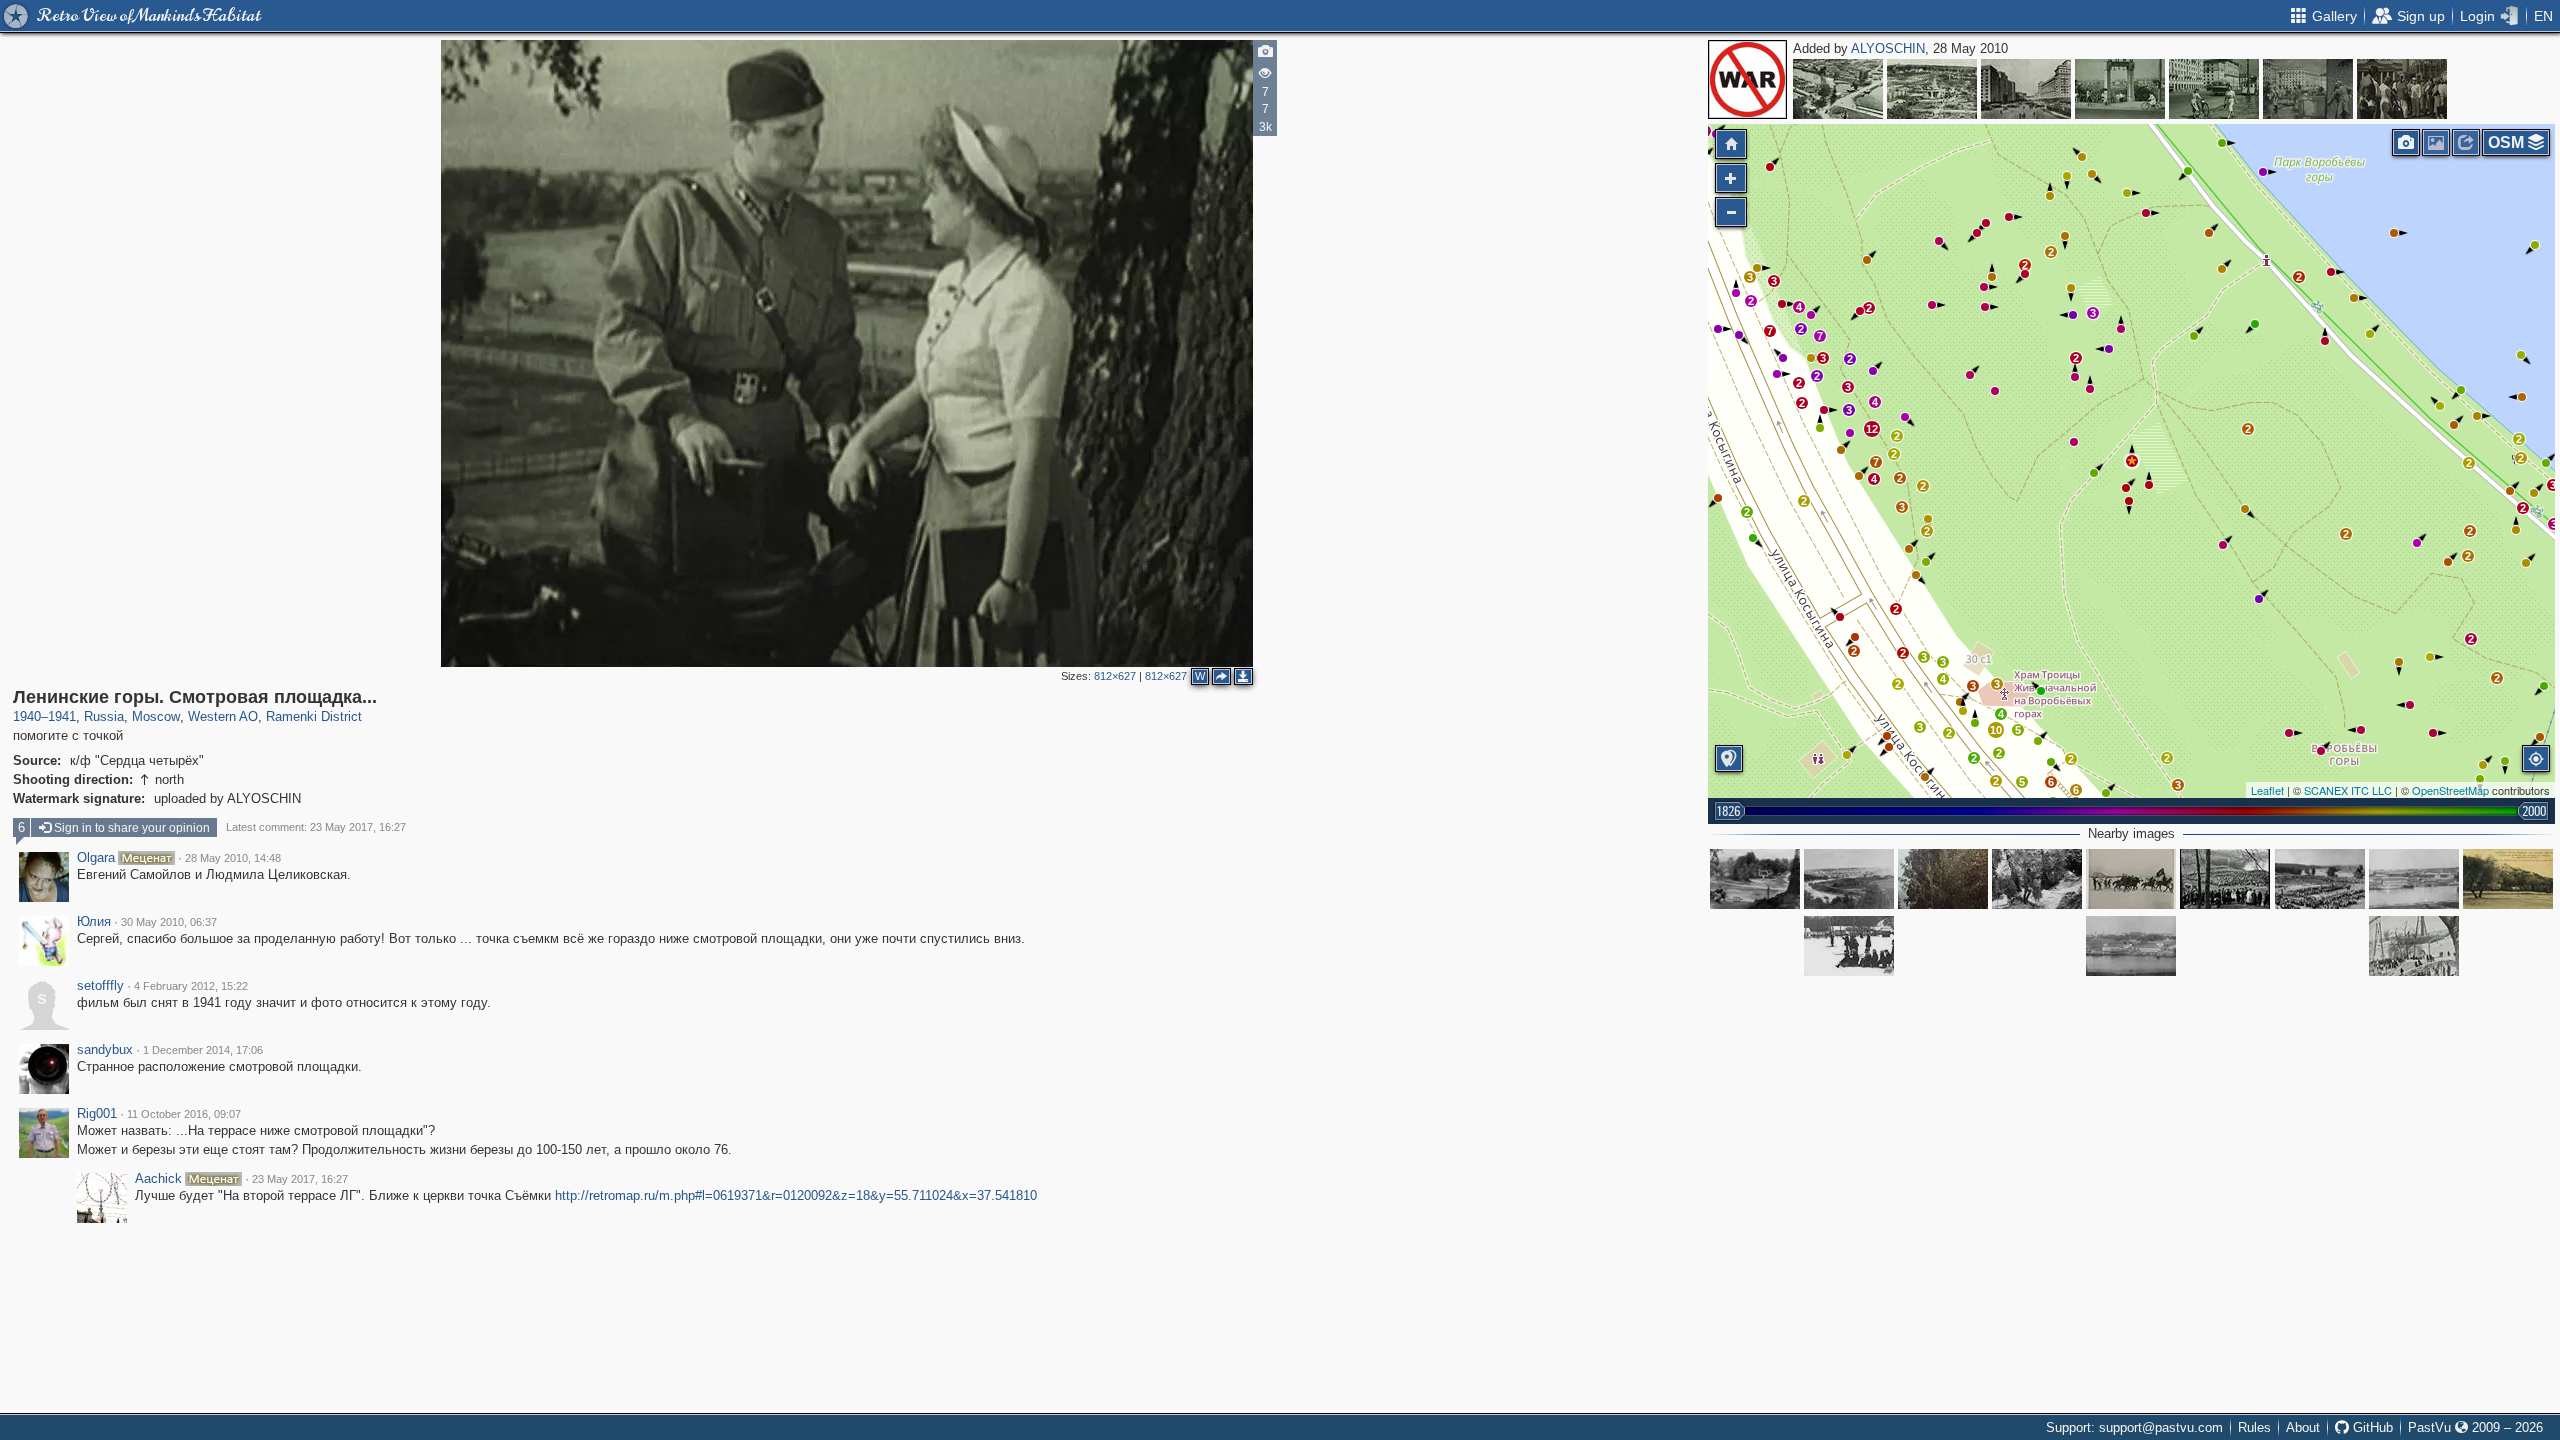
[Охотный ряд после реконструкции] (2026, 89)
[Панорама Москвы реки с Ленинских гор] (1755, 879)
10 (1996, 730)
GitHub (2371, 1427)
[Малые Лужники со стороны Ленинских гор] (2131, 946)
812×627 (1115, 676)
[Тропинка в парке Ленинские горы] (2037, 879)
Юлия (94, 922)
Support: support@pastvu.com (2134, 1427)
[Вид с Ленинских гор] (1849, 879)
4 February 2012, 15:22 (191, 986)
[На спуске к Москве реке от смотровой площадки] (1943, 879)
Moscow (156, 716)
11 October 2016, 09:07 (184, 1114)
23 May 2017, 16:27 (300, 1179)
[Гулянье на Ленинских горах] (2225, 879)
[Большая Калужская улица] (2214, 89)
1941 (62, 716)
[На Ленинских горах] (1849, 946)
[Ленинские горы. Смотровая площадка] (2120, 89)
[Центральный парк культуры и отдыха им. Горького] (1932, 89)
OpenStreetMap (2450, 790)
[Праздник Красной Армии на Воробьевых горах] (2131, 879)
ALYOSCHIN (1888, 48)
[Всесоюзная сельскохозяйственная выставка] (1838, 89)
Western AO (223, 716)
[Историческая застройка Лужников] (2414, 879)
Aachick (158, 1179)
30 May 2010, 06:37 (169, 922)
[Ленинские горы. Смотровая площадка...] (2132, 461)
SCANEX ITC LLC (2348, 790)
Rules (2254, 1427)
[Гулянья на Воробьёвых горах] (2320, 879)
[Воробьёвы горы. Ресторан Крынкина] (2508, 879)
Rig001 (97, 1114)
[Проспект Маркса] (2402, 89)
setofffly (100, 986)
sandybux (105, 1050)
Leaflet (2267, 790)
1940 (27, 716)
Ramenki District (314, 716)
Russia (104, 716)
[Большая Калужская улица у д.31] (2308, 89)
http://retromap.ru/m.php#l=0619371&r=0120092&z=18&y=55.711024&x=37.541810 (796, 1195)
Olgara (96, 858)
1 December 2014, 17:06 (203, 1050)
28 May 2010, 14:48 (233, 858)
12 (1872, 429)
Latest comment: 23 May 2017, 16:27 (316, 827)
